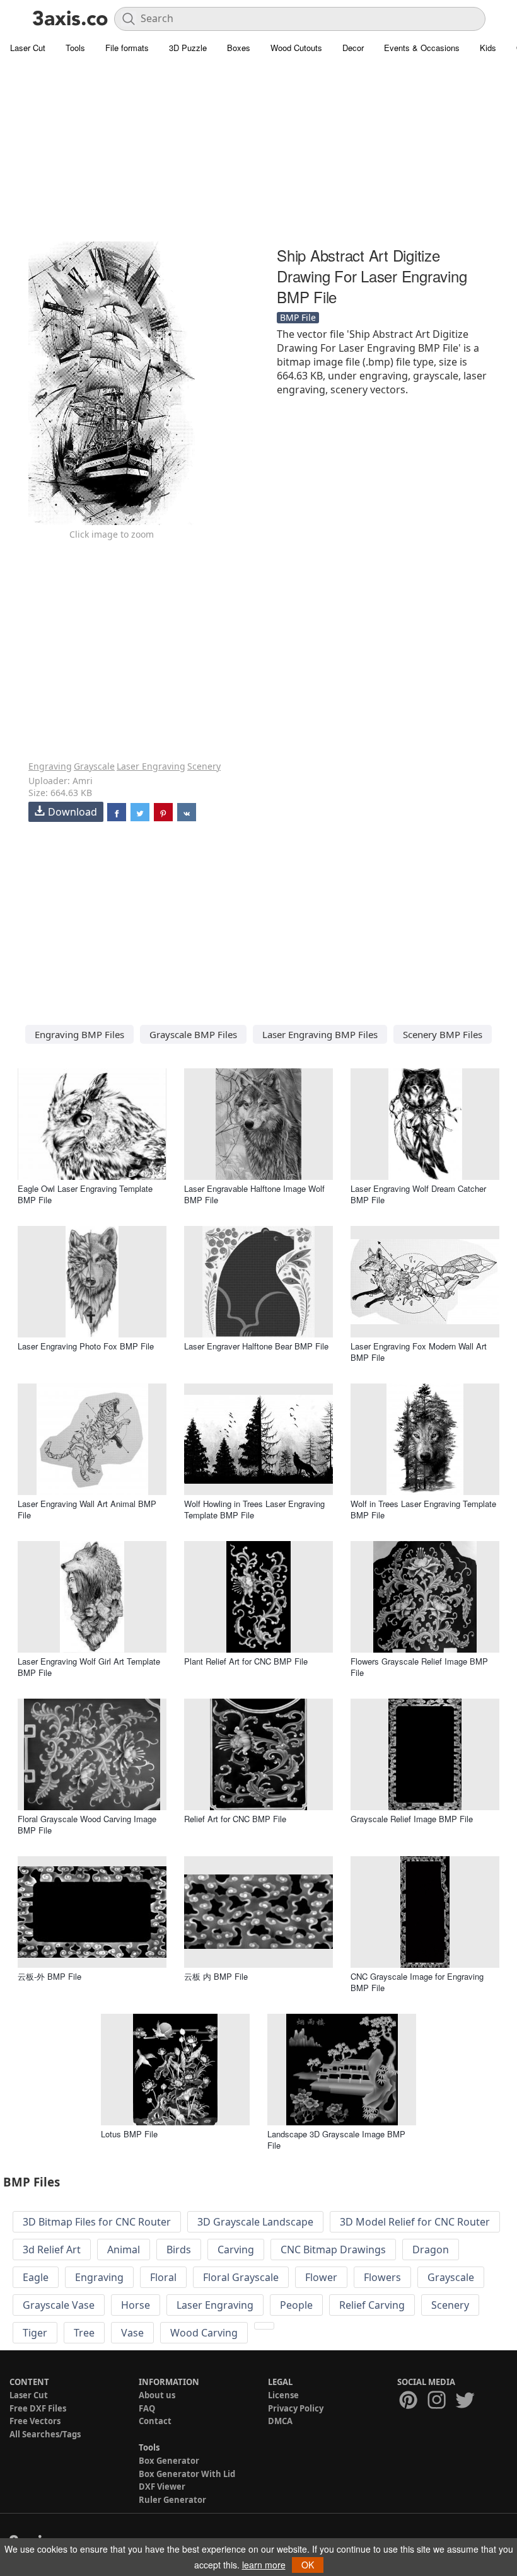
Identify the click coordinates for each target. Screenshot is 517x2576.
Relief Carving (372, 2305)
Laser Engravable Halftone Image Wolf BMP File (254, 1194)
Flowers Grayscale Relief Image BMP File (419, 1667)
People (296, 2305)
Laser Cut (28, 48)
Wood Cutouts (296, 48)
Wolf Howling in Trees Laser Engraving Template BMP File (254, 1509)
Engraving (50, 766)
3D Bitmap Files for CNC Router (97, 2222)
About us (157, 2395)
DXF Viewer (162, 2486)
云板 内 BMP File (216, 1976)
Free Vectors (35, 2421)
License (283, 2395)
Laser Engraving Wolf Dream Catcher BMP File (418, 1194)
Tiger (35, 2333)
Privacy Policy (296, 2408)
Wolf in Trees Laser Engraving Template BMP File (423, 1509)
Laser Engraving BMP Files (320, 1034)
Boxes (239, 48)
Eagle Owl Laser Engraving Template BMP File (85, 1194)
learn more (264, 2565)
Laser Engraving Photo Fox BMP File (86, 1346)
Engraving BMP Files (79, 1034)
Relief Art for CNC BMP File (235, 1819)
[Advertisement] (258, 151)
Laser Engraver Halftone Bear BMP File (256, 1346)
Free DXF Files (38, 2408)
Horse (136, 2305)
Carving (236, 2250)
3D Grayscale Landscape (255, 2222)
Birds (179, 2250)
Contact (155, 2421)
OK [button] (308, 2565)
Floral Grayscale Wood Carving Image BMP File (87, 1824)
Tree (84, 2333)
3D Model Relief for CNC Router (415, 2222)
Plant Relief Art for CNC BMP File (246, 1661)
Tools (75, 48)
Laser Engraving (151, 766)
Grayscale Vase (59, 2305)
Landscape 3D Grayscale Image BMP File (336, 2140)
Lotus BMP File (129, 2134)
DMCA (280, 2421)
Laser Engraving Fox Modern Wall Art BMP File (419, 1352)
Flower (321, 2277)
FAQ (147, 2408)
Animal (124, 2250)
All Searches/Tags (45, 2434)
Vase (132, 2333)
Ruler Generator (172, 2500)
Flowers (382, 2277)
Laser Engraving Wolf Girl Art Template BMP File (89, 1667)
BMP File (298, 317)
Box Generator (169, 2461)
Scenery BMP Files (443, 1034)
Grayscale (94, 766)
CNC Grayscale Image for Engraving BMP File (417, 1982)
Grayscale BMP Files (193, 1034)
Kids (488, 48)
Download (73, 812)
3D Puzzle (188, 48)
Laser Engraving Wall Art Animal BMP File (87, 1509)
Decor (353, 48)
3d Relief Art (52, 2250)
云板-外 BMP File (49, 1976)
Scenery (204, 766)
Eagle (36, 2277)
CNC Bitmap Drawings (333, 2250)
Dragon (431, 2250)
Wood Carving (204, 2333)
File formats (127, 48)
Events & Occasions (422, 48)
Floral (163, 2277)
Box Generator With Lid (187, 2474)
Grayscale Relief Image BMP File (412, 1819)
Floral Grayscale (241, 2277)
